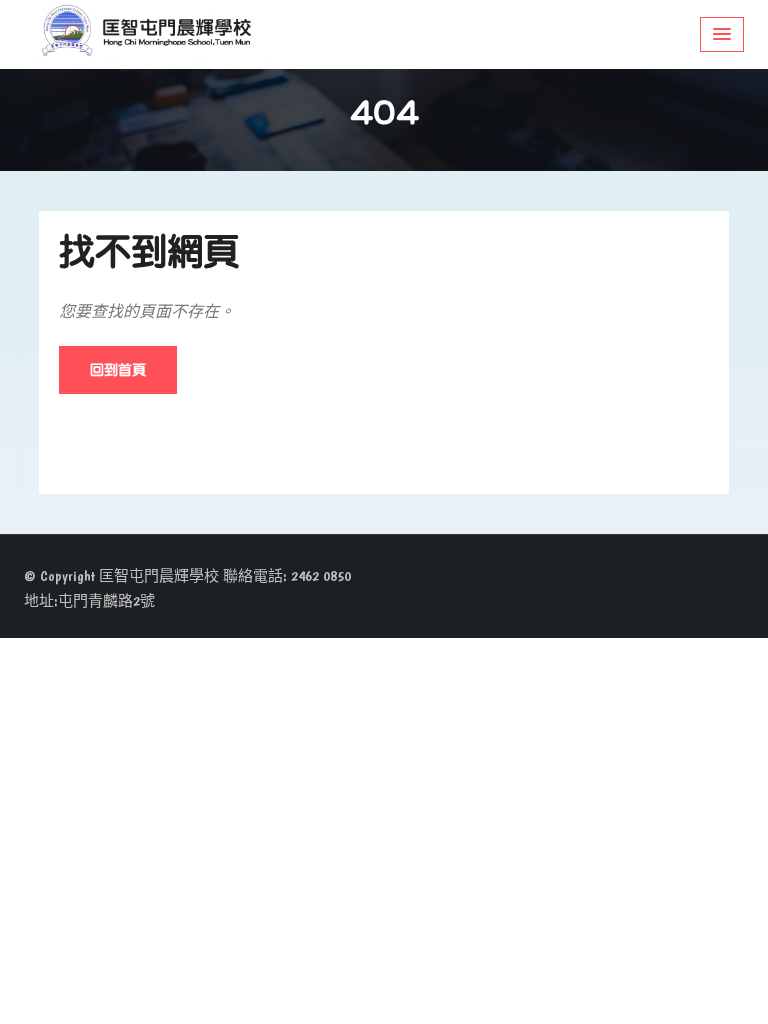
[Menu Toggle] (722, 34)
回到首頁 (118, 369)
